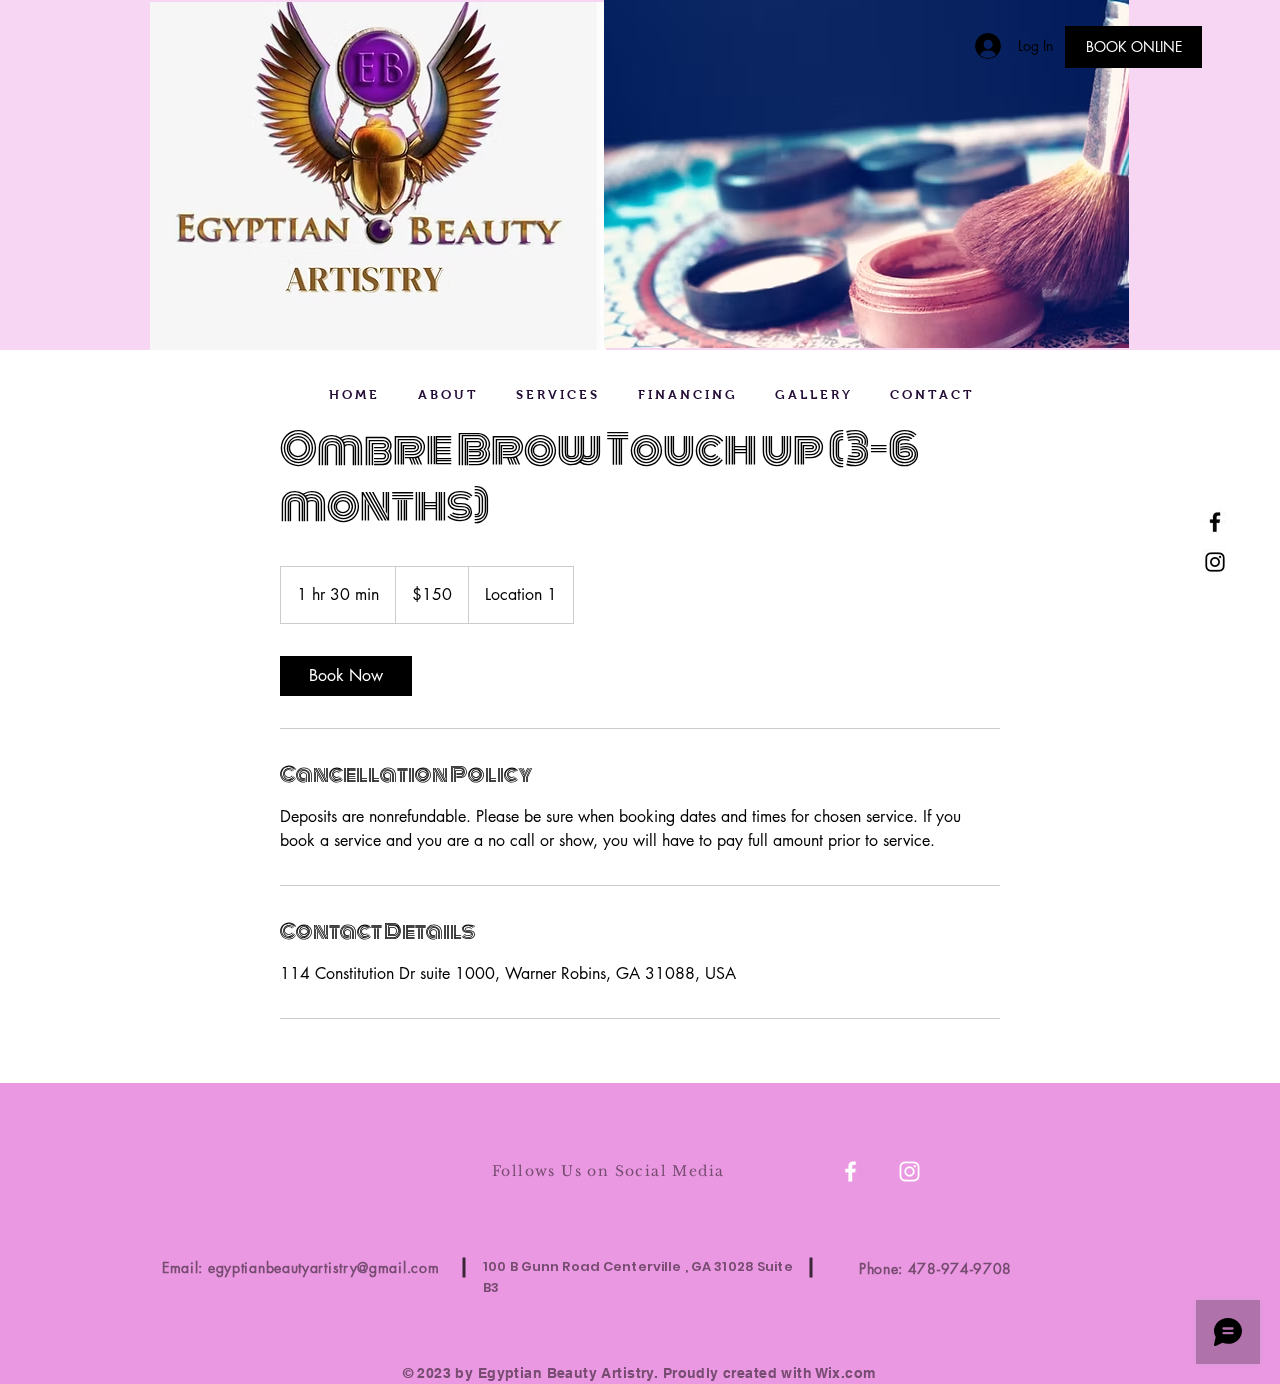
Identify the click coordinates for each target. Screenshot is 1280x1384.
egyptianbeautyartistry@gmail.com (323, 1267)
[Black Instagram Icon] (1215, 562)
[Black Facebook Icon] (1215, 522)
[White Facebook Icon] (850, 1171)
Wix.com (846, 1373)
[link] (346, 676)
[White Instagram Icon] (909, 1171)
